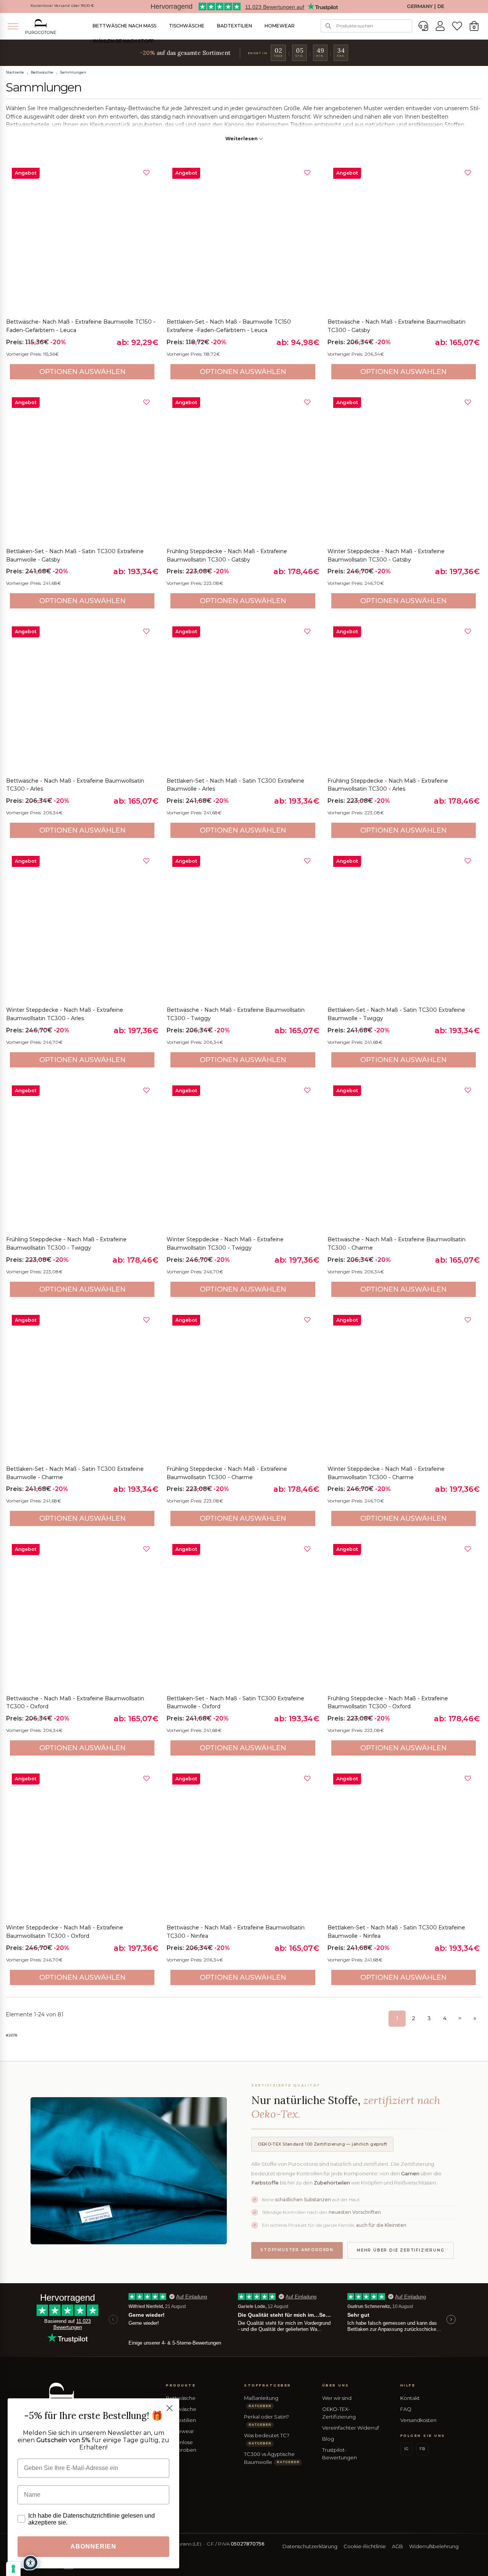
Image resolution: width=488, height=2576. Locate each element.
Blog (328, 2439)
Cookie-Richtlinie (365, 2546)
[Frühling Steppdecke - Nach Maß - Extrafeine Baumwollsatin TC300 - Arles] (404, 697)
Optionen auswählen (82, 372)
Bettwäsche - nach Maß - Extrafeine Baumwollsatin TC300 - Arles (75, 785)
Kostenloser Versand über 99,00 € (62, 6)
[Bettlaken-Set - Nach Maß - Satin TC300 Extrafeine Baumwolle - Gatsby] (82, 468)
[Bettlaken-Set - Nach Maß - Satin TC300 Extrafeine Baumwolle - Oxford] (243, 1614)
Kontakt (410, 2398)
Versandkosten (418, 2420)
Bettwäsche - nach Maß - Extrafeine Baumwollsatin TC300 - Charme (396, 1244)
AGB (397, 2546)
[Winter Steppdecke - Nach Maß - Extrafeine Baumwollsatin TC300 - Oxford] (82, 1844)
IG (406, 2449)
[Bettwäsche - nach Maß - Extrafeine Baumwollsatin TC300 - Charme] (404, 1156)
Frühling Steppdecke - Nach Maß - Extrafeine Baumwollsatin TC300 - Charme (227, 1473)
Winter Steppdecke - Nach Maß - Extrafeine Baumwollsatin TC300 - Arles (65, 1014)
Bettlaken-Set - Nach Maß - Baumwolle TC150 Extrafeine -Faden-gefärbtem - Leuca (229, 326)
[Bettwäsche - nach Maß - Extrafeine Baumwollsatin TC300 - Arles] (82, 697)
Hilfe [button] (408, 2385)
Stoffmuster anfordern (297, 2250)
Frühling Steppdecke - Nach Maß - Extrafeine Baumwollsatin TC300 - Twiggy (66, 1244)
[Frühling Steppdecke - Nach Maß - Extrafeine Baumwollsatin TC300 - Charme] (243, 1385)
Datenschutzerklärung (310, 2546)
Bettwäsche (42, 72)
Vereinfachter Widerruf (351, 2428)
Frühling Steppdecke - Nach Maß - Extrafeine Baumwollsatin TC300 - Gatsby (227, 555)
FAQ (406, 2409)
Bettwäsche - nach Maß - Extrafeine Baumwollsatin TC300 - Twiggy (236, 1014)
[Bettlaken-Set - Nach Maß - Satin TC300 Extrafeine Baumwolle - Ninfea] (404, 1844)
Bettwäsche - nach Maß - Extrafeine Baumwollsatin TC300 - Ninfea (236, 1932)
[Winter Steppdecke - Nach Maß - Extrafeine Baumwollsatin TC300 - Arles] (82, 926)
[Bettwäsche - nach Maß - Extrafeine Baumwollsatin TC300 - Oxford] (82, 1614)
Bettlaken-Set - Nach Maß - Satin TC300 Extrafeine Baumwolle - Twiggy (396, 1014)
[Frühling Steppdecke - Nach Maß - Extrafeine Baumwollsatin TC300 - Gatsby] (243, 468)
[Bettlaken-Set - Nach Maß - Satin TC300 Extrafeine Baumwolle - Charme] (82, 1385)
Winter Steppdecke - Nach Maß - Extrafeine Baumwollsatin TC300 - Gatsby (386, 555)
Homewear (280, 26)
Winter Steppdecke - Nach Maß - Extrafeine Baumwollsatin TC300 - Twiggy (225, 1244)
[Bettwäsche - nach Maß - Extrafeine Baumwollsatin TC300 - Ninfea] (243, 1844)
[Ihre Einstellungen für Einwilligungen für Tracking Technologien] (13, 2569)
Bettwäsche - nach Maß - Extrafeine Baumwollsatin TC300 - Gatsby (396, 326)
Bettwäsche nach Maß (124, 26)
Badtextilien (234, 26)
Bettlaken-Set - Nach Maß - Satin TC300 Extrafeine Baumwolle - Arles (235, 785)
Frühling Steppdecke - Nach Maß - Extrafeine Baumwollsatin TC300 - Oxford (388, 1703)
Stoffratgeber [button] (268, 2385)
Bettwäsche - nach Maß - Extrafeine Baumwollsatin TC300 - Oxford (75, 1703)
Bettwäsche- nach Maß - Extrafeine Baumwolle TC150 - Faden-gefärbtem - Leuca (81, 326)
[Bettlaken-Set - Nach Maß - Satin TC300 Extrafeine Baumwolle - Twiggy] (404, 926)
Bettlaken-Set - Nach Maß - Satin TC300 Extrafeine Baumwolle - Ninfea (396, 1932)
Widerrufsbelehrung (434, 2546)
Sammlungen (73, 72)
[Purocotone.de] (41, 26)
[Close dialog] (169, 2408)
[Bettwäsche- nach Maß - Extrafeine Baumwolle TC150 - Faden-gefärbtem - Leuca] (82, 238)
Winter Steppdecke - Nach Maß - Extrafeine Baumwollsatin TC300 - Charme (386, 1473)
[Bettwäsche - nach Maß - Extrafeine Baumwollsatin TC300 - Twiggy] (243, 926)
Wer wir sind (337, 2398)
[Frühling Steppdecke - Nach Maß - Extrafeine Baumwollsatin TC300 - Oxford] (404, 1614)
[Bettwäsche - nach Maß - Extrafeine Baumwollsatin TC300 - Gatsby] (404, 238)
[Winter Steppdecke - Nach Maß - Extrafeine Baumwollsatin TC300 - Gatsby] (404, 468)
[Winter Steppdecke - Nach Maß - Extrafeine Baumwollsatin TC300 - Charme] (404, 1385)
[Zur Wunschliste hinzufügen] (146, 173)
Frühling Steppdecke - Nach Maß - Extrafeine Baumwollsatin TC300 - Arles (388, 785)
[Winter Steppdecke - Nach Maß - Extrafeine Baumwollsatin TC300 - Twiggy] (243, 1156)
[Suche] (328, 26)
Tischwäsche (187, 26)
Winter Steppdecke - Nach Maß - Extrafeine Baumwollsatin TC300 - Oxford (65, 1932)
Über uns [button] (336, 2385)
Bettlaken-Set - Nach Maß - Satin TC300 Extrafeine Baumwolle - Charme (75, 1473)
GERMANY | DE (425, 6)
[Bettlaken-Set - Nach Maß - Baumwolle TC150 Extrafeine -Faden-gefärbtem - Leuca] (243, 238)
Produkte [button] (181, 2385)
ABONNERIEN (93, 2546)
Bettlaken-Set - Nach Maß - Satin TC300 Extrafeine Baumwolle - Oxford (235, 1703)
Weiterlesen (242, 139)
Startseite (15, 72)
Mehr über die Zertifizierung (401, 2250)
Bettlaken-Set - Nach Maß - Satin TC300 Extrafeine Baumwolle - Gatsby (75, 555)
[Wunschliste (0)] (457, 26)
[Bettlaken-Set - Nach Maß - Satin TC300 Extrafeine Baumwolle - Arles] (243, 697)
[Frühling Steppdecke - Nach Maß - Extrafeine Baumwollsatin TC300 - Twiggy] (82, 1156)
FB (422, 2449)
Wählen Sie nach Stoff (123, 41)
